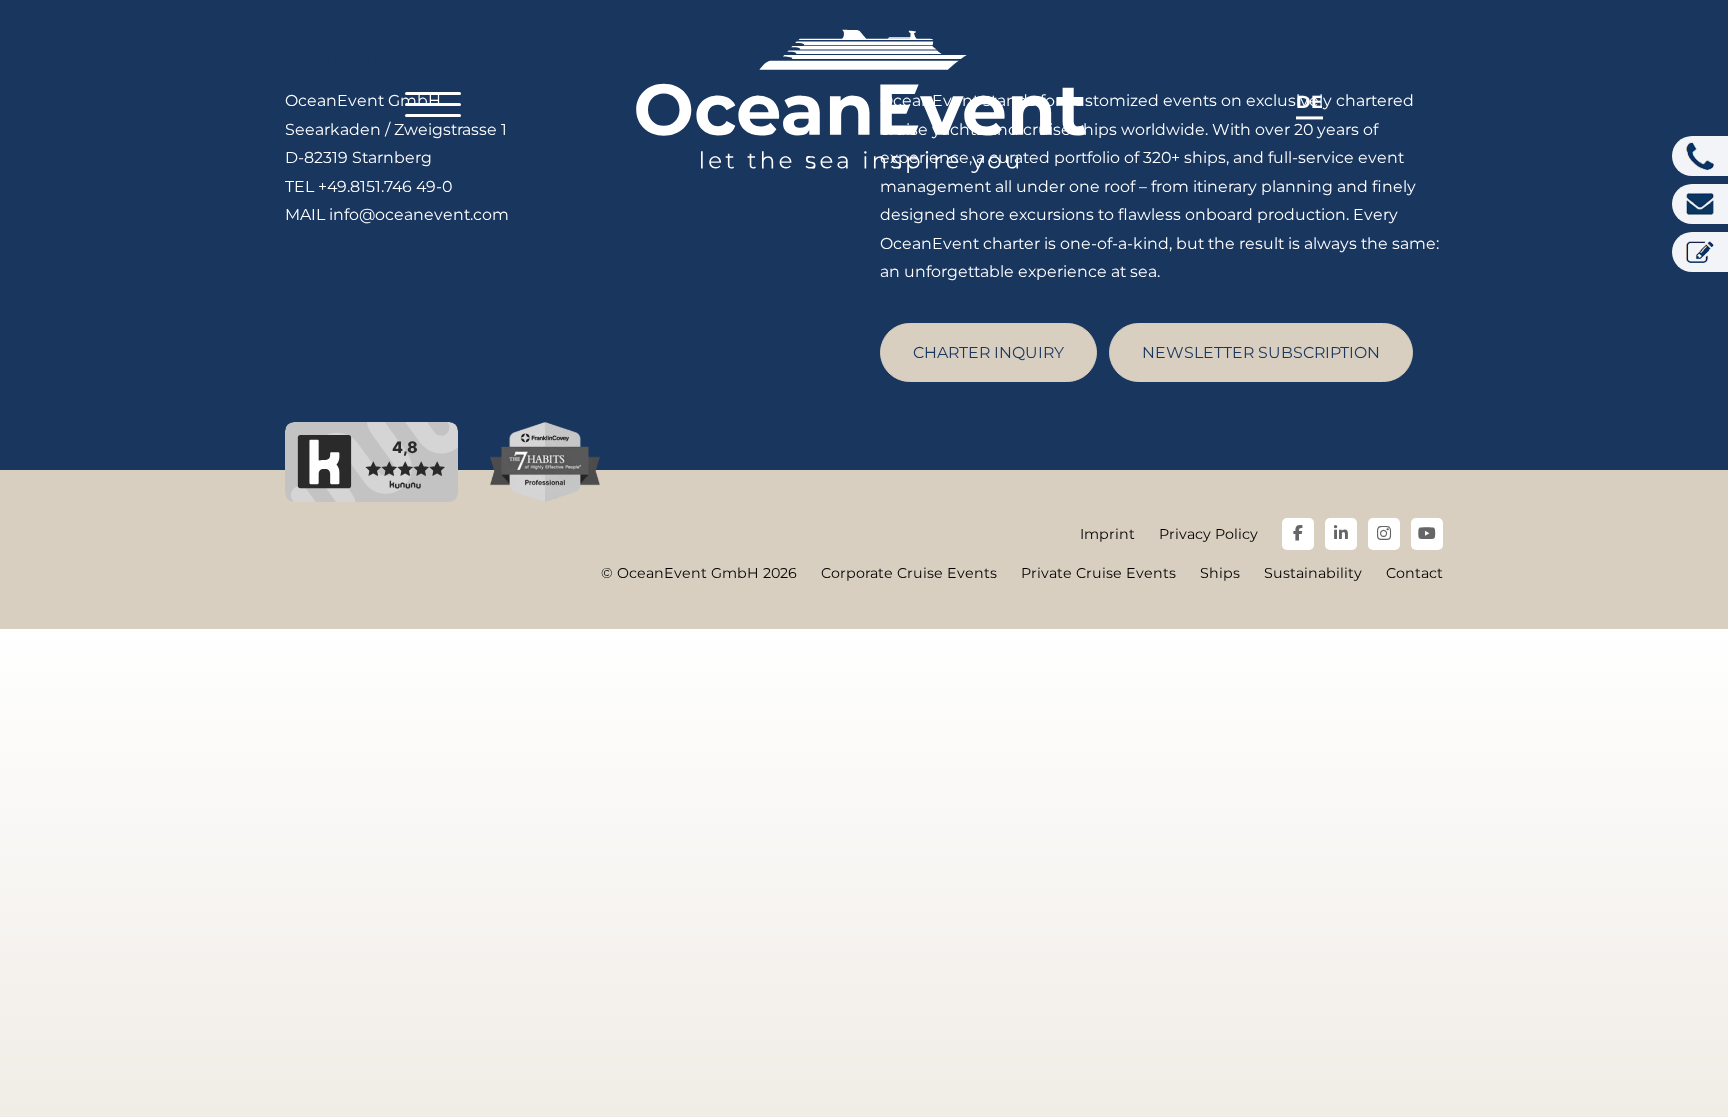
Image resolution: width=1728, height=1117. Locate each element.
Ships (1220, 573)
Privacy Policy (1208, 534)
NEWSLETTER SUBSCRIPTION (1261, 352)
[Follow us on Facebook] (1298, 534)
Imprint (1107, 534)
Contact (1414, 573)
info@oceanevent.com (419, 214)
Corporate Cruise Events (909, 573)
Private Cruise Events (1098, 573)
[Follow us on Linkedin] (1341, 534)
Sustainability (1313, 573)
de (1309, 101)
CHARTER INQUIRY (988, 352)
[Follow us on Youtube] (1427, 534)
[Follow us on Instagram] (1384, 534)
